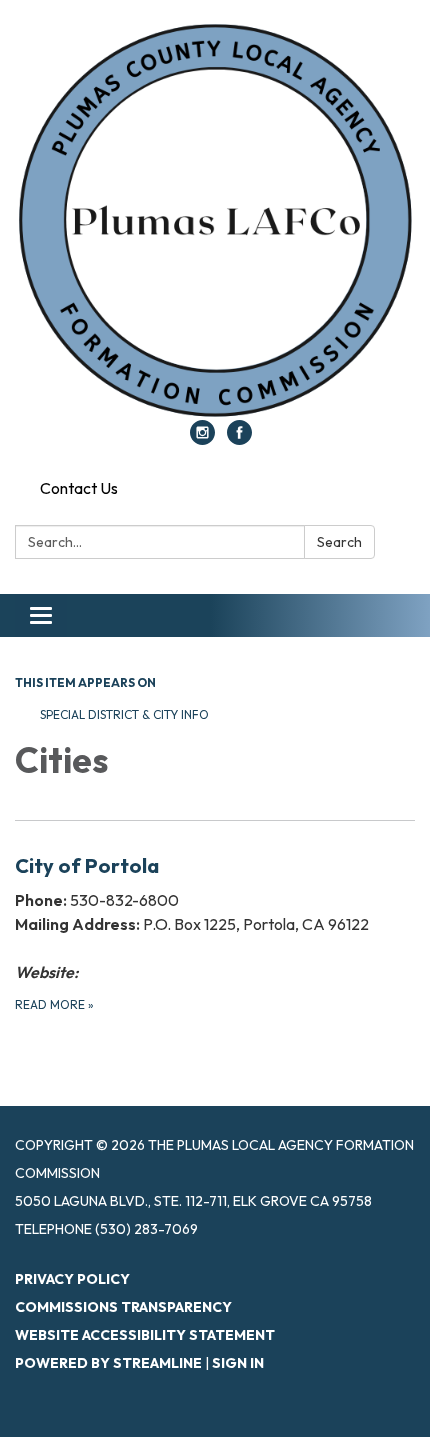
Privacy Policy (72, 1279)
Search (339, 542)
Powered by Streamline (108, 1363)
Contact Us (79, 488)
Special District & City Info (124, 714)
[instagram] (202, 439)
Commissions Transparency (123, 1307)
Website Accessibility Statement (145, 1335)
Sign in (238, 1363)
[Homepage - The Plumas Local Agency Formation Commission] (215, 220)
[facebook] (239, 439)
